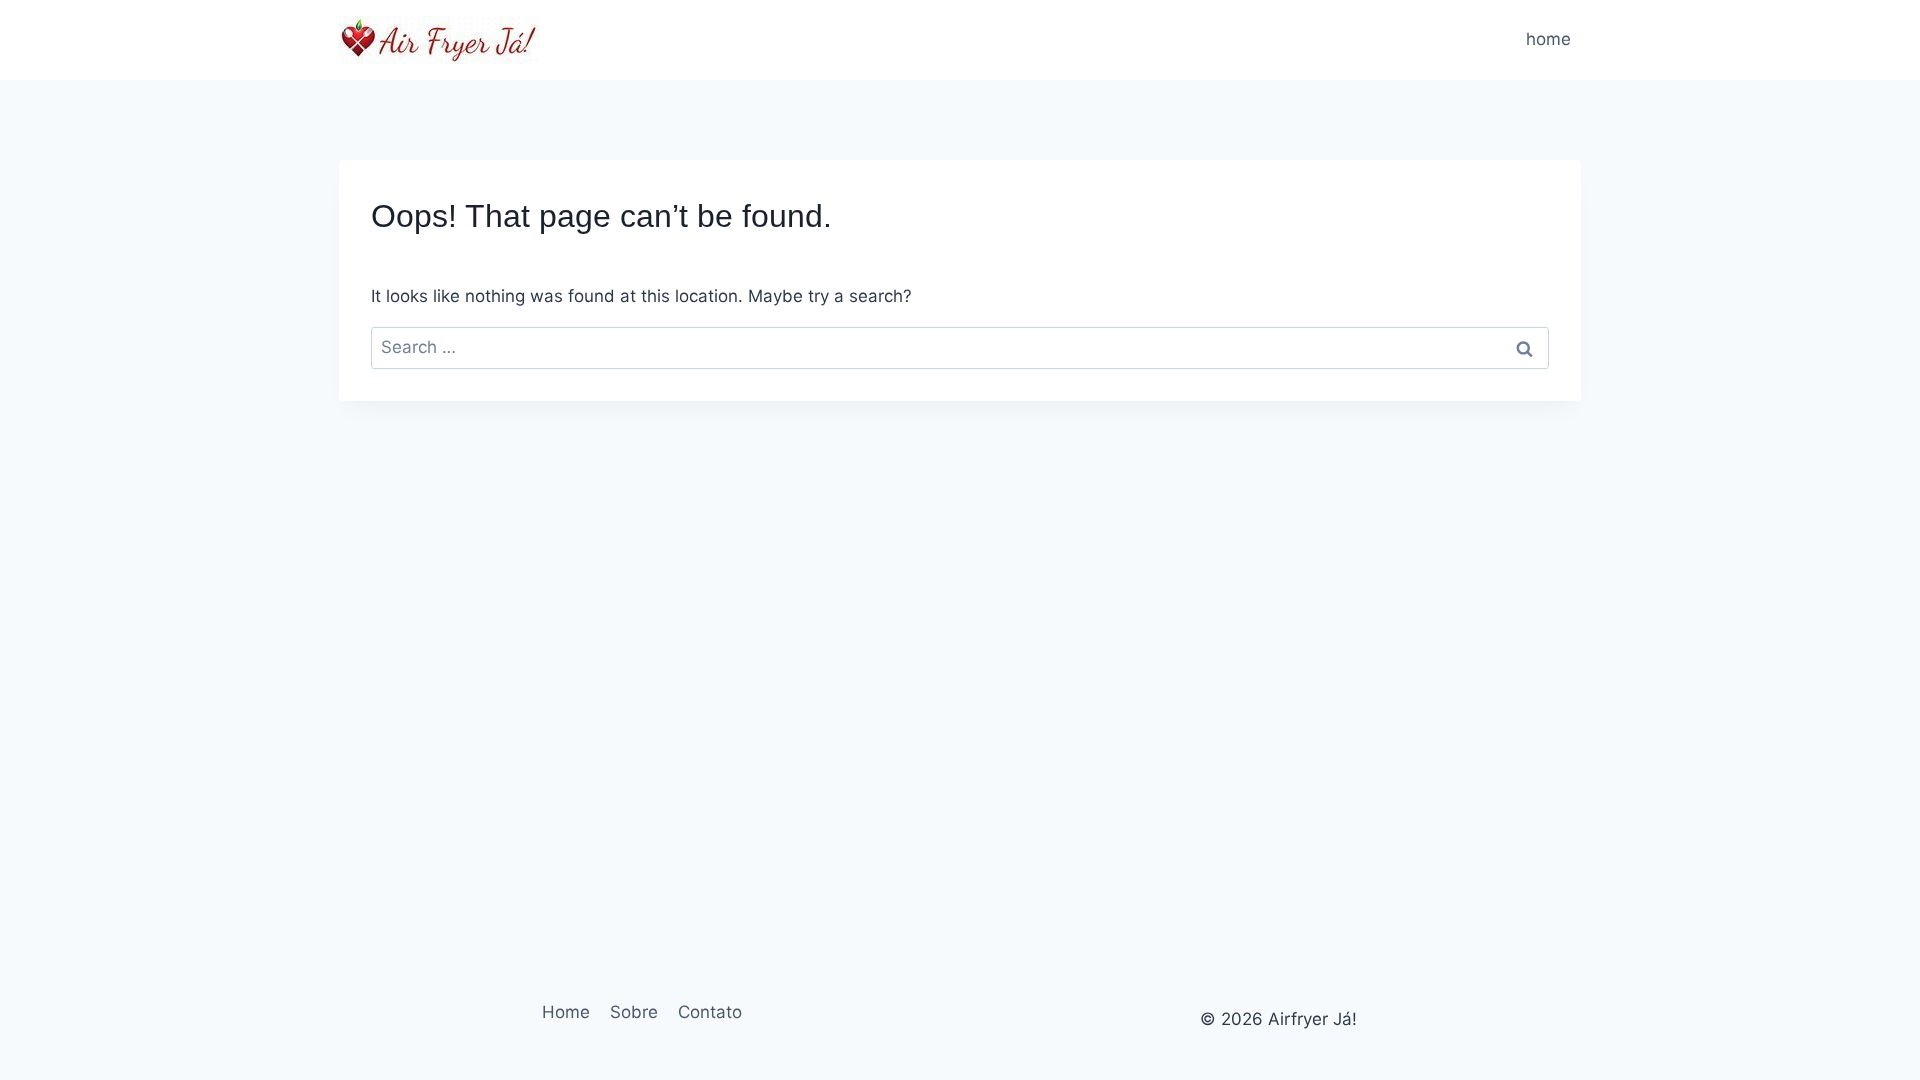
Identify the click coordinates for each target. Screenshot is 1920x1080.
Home (566, 1012)
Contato (710, 1012)
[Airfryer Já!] (439, 40)
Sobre (634, 1012)
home (1548, 39)
